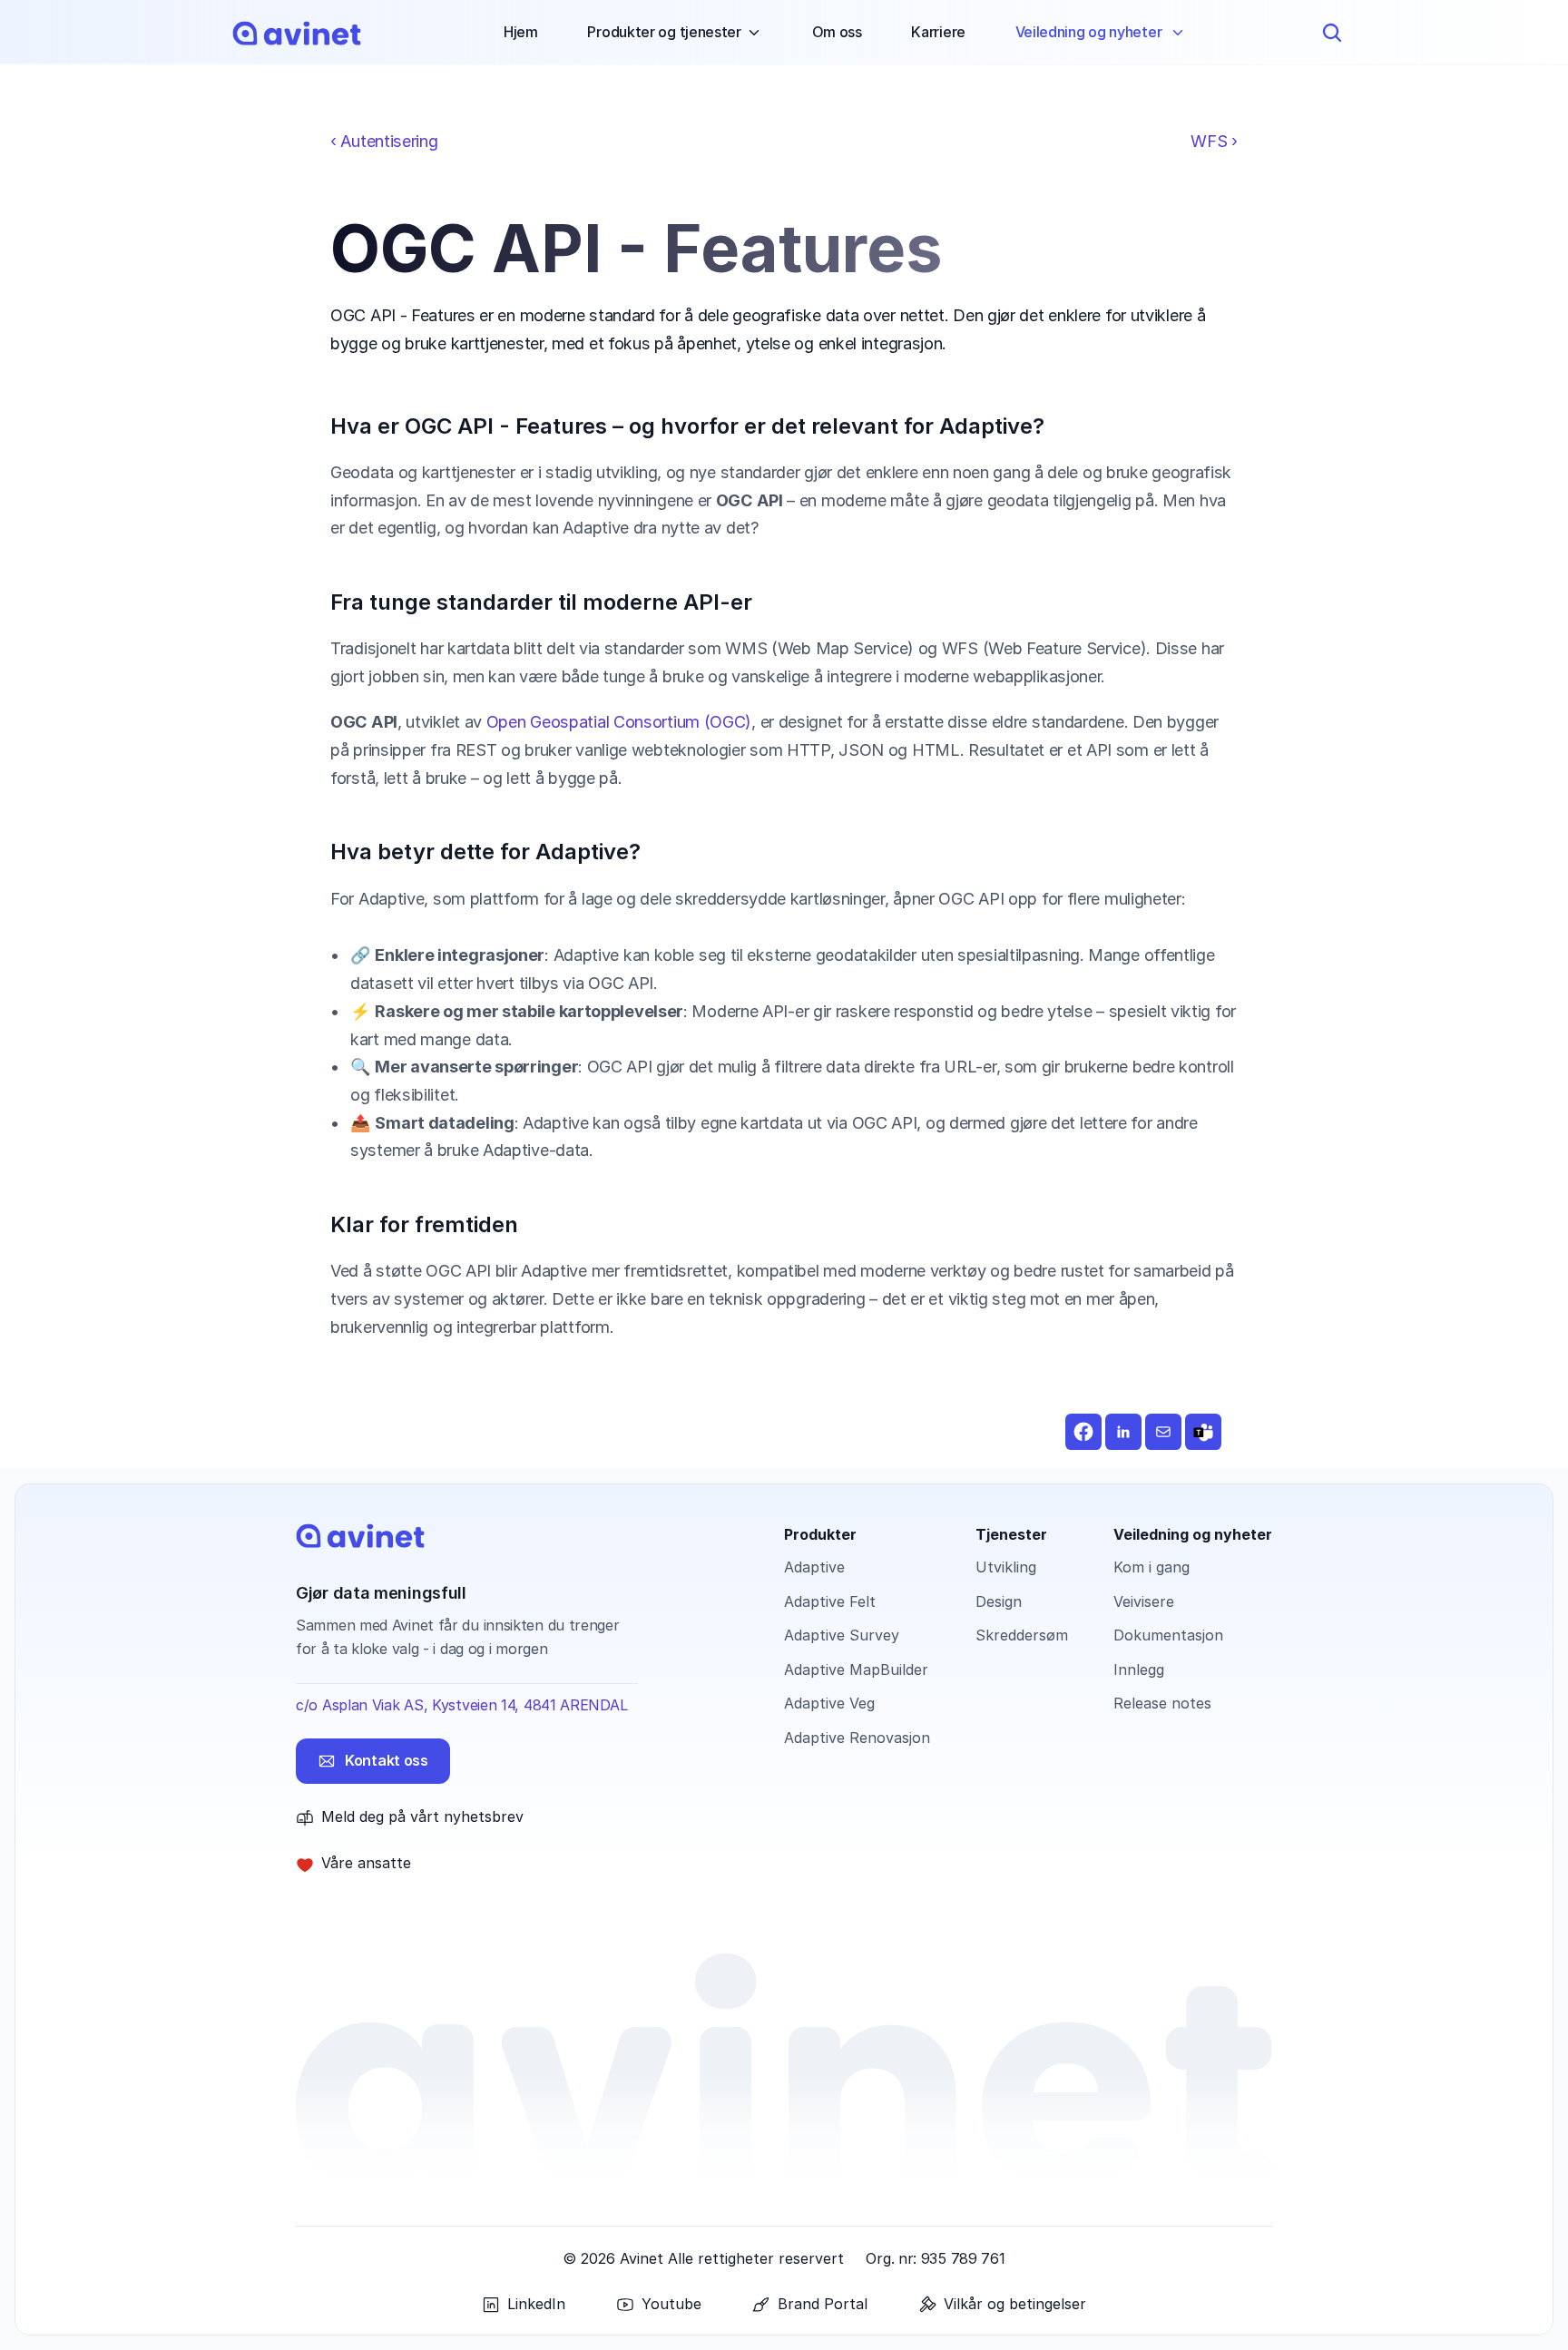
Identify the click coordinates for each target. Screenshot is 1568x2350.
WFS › (1214, 141)
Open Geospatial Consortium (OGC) (619, 721)
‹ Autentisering (384, 141)
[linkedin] (1123, 1432)
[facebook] (1083, 1432)
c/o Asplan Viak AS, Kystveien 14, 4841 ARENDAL (461, 1705)
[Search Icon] (1332, 33)
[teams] (1203, 1432)
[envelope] (1163, 1432)
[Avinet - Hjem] (297, 33)
